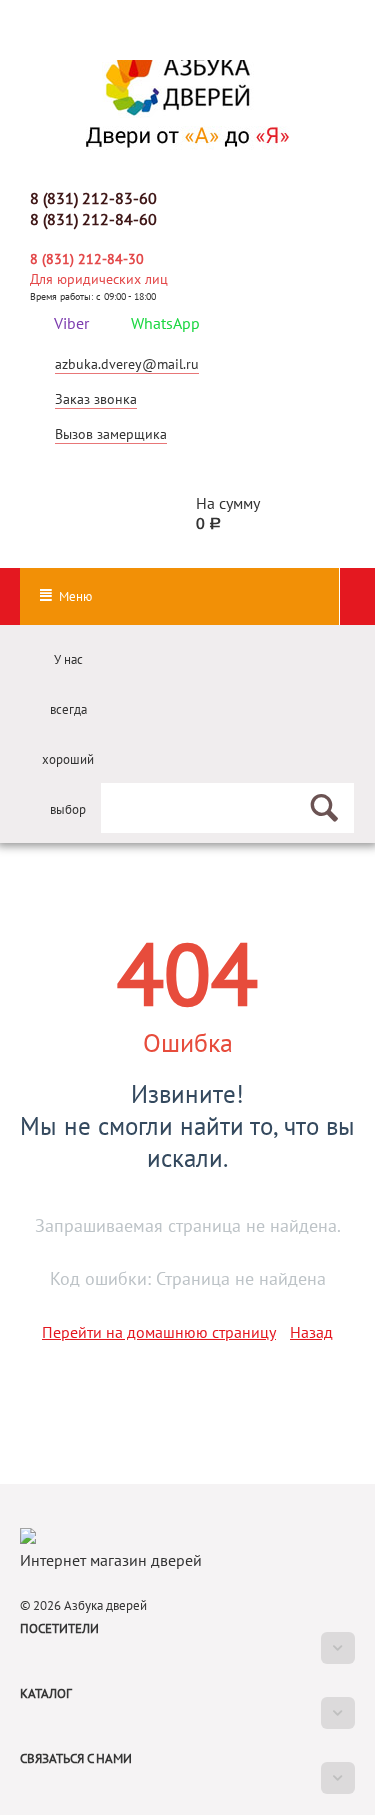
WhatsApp (165, 323)
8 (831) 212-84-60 (93, 219)
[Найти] (320, 800)
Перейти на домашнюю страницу (159, 1332)
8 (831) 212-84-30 (87, 259)
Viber (71, 323)
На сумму (228, 513)
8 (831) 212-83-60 (93, 198)
